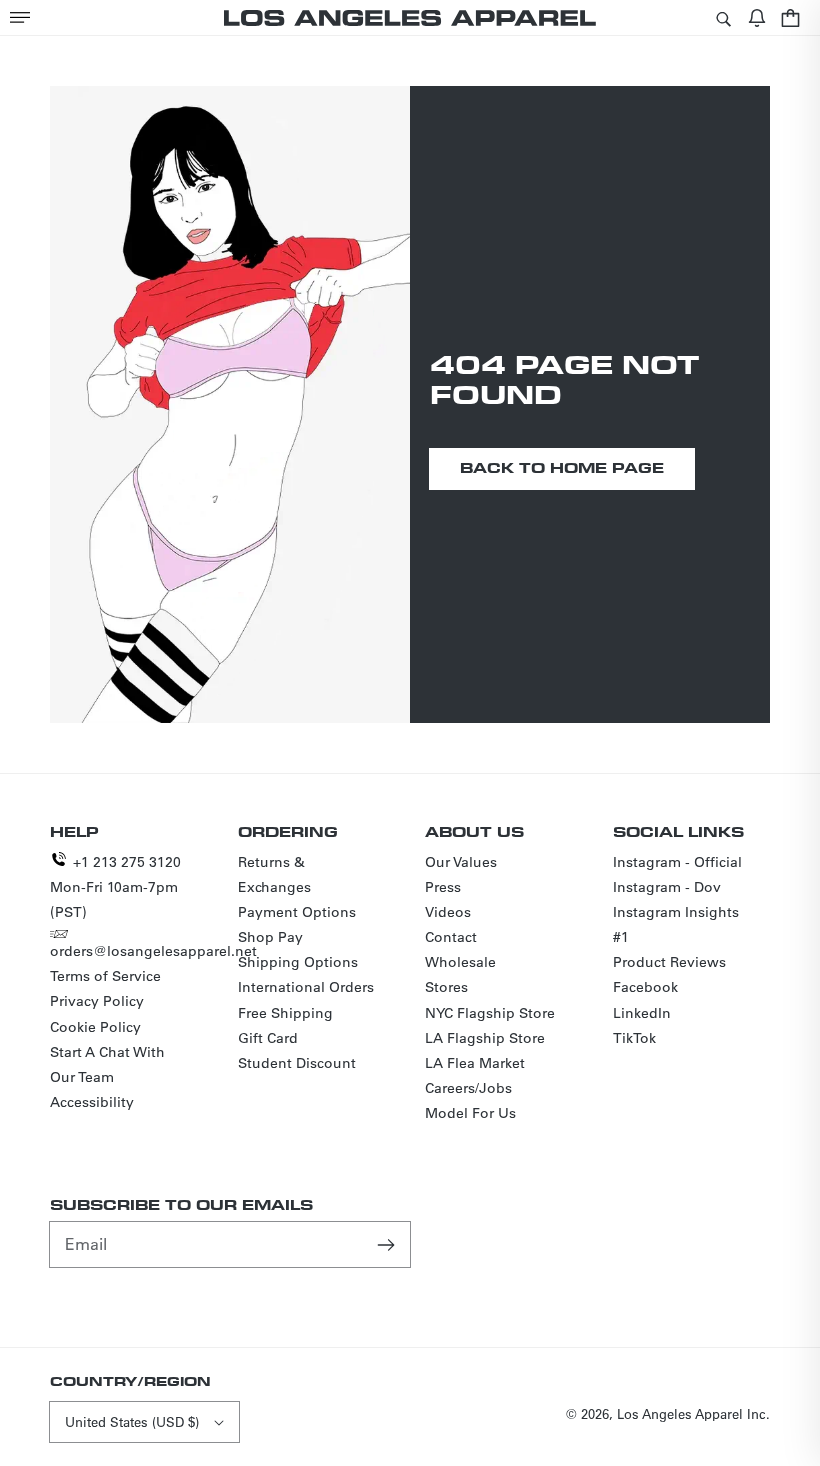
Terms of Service (105, 976)
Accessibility (92, 1102)
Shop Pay (270, 937)
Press (443, 887)
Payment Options (297, 912)
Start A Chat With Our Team (107, 1064)
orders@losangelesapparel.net (153, 951)
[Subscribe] (388, 1244)
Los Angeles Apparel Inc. (693, 1413)
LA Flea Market (475, 1063)
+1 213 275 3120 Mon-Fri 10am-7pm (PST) (115, 887)
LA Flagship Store (485, 1038)
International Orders (306, 987)
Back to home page (562, 467)
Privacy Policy (97, 1001)
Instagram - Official (677, 862)
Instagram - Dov (667, 887)
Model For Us (470, 1113)
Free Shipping (285, 1013)
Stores (446, 987)
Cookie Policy (95, 1027)
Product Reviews (669, 962)
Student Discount (297, 1063)
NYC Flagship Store (490, 1013)
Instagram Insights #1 (676, 924)
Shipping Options (298, 962)
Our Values (461, 862)
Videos (448, 912)
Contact (451, 937)
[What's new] (757, 17)
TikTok (634, 1038)
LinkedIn (642, 1013)
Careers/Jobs (468, 1088)
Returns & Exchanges (274, 874)
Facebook (645, 987)
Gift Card (268, 1038)
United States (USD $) (132, 1421)
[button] (20, 17)
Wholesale (460, 962)
